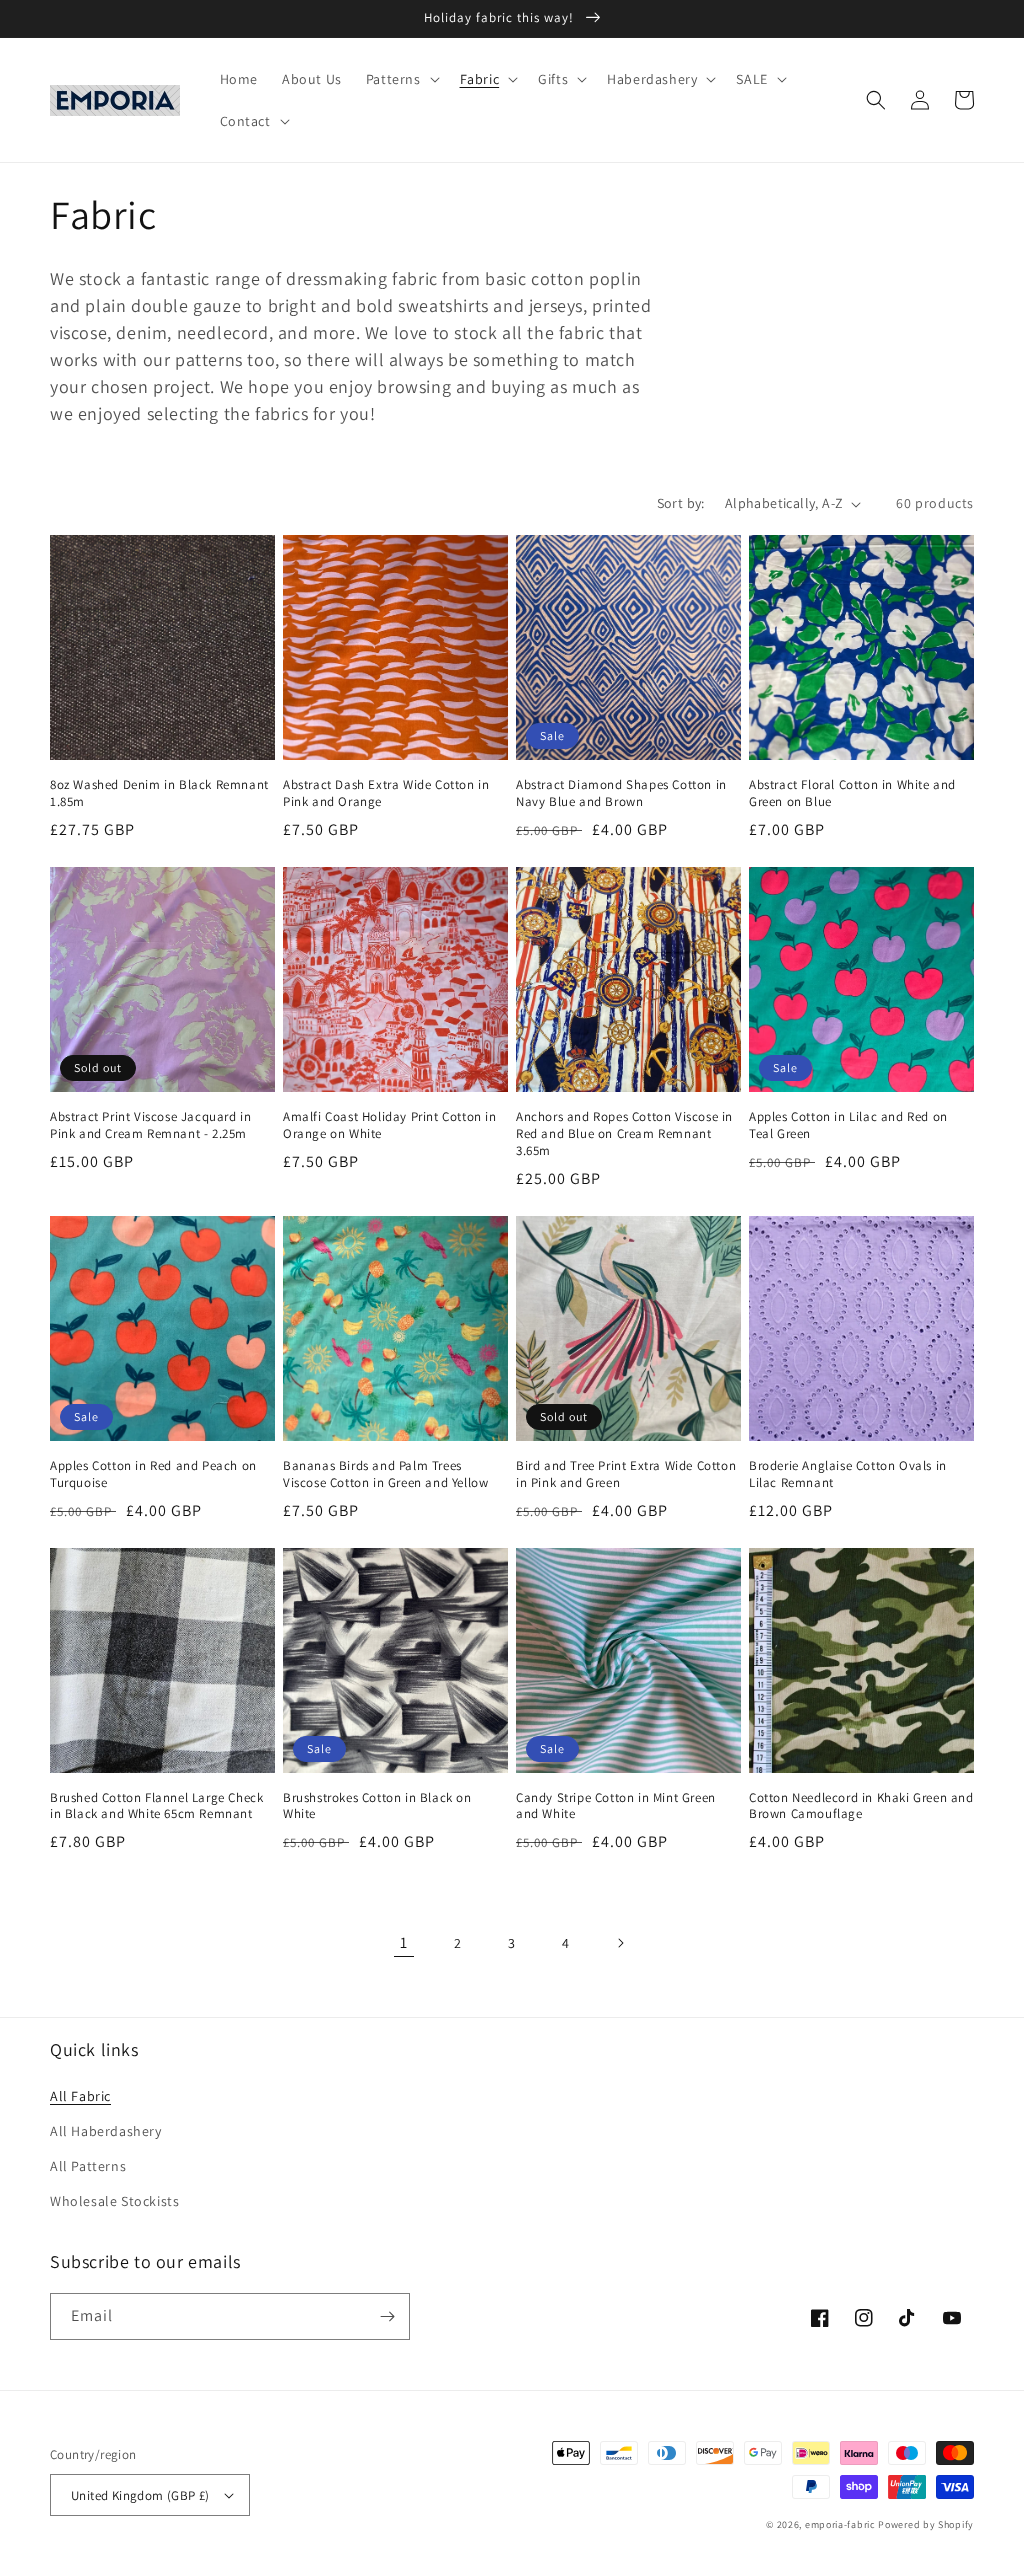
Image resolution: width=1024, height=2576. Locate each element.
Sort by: (681, 503)
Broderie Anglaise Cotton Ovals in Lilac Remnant (848, 1474)
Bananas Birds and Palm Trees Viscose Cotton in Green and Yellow (385, 1474)
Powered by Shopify (926, 2524)
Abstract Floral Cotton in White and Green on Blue (852, 793)
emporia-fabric (840, 2524)
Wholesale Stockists (114, 2201)
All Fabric (80, 2096)
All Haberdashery (106, 2131)
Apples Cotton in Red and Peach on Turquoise (153, 1474)
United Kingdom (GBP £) (140, 2495)
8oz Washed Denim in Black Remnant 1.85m (159, 793)
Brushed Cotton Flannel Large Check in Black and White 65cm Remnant (156, 1806)
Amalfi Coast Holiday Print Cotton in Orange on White (390, 1125)
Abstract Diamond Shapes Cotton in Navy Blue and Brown (621, 793)
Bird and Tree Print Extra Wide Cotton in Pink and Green (626, 1474)
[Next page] (620, 1943)
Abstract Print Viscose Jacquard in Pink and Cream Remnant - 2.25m (150, 1125)
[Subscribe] (387, 2316)
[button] (401, 79)
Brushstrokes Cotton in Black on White (377, 1806)
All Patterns (88, 2166)
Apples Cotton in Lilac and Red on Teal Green (848, 1125)
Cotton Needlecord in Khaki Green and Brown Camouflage (861, 1806)
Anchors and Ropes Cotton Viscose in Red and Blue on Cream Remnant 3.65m (624, 1134)
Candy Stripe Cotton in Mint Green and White (616, 1806)
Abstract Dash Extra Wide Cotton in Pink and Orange (386, 793)
